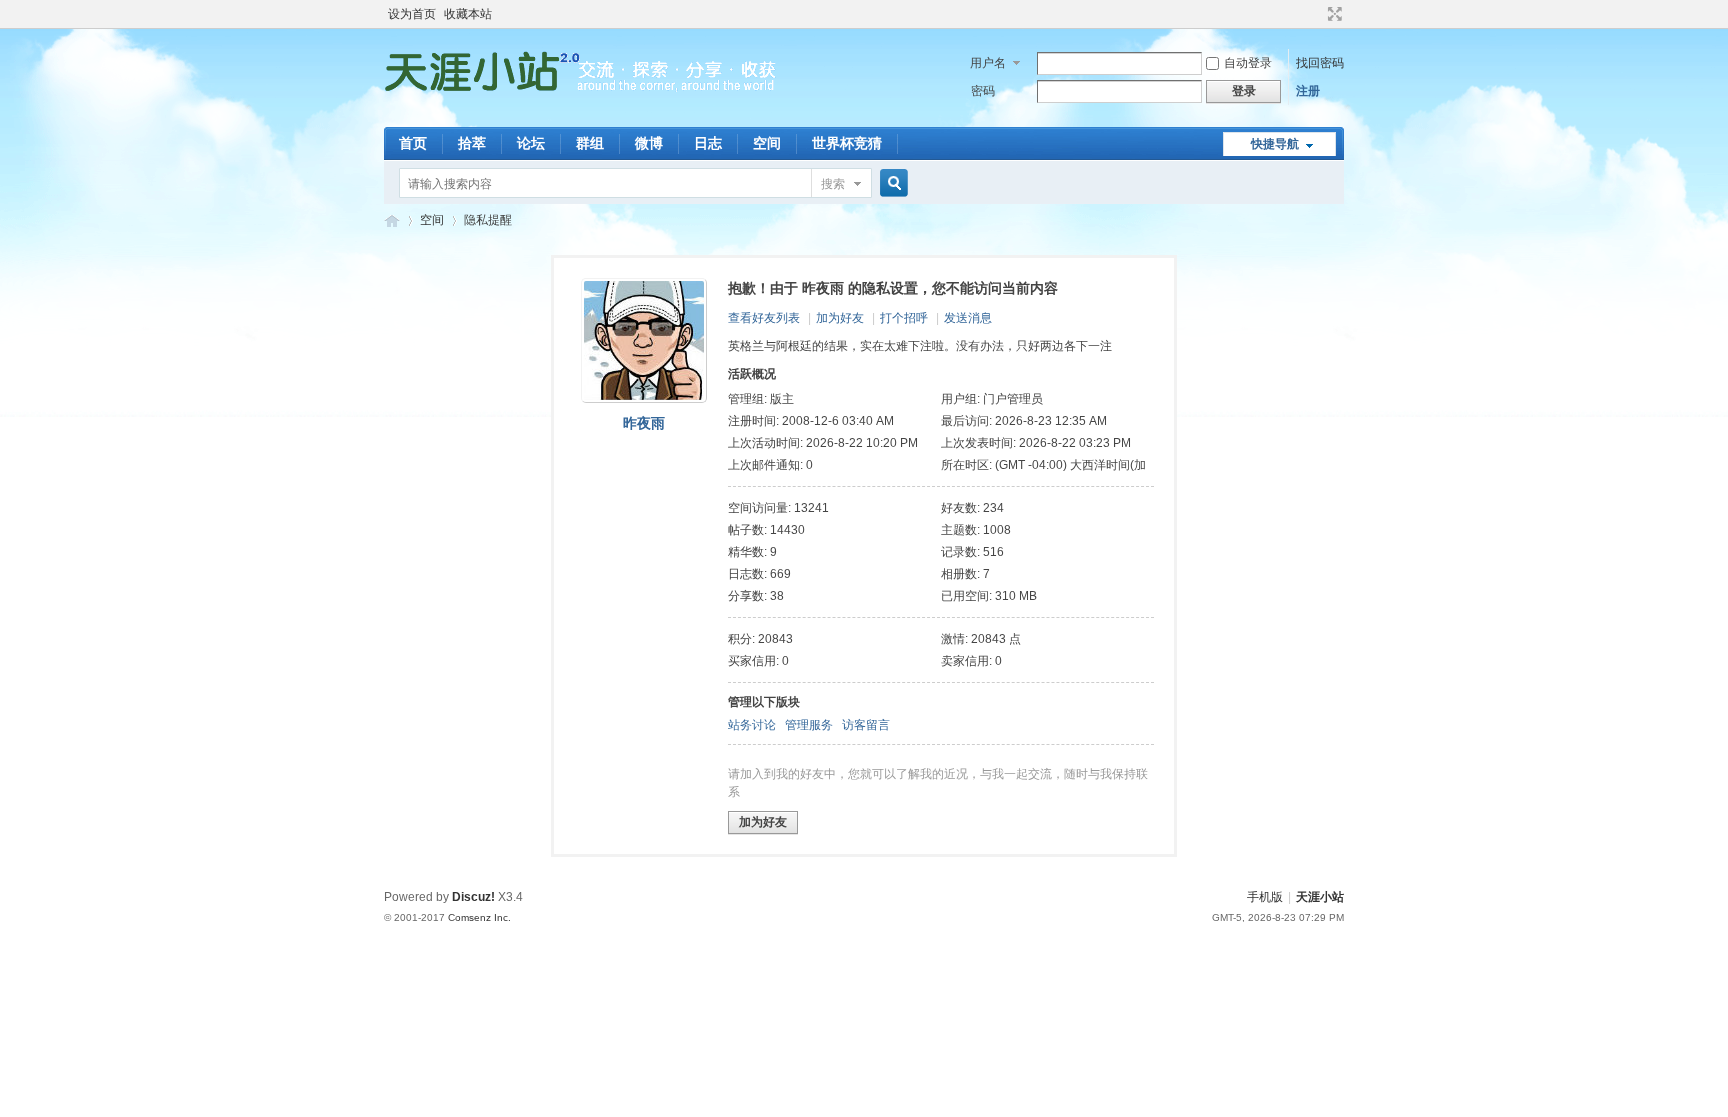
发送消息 (968, 318)
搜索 (833, 184)
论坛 (531, 143)
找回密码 (1320, 63)
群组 (590, 143)
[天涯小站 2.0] (584, 115)
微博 (649, 143)
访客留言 (866, 725)
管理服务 (809, 725)
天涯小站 (1320, 897)
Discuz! (473, 897)
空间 (767, 143)
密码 (983, 91)
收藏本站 (468, 14)
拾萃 (472, 143)
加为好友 (840, 318)
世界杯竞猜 (847, 143)
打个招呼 (904, 318)
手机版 (1265, 897)
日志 (708, 143)
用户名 (988, 63)
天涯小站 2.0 (392, 220)
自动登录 (1248, 63)
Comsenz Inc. (479, 917)
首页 (413, 143)
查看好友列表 (764, 318)
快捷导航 (1275, 144)
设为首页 (412, 14)
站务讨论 (752, 725)
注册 (1308, 91)
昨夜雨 (644, 423)
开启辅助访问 (1316, 14)
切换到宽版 (1332, 14)
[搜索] (891, 183)
